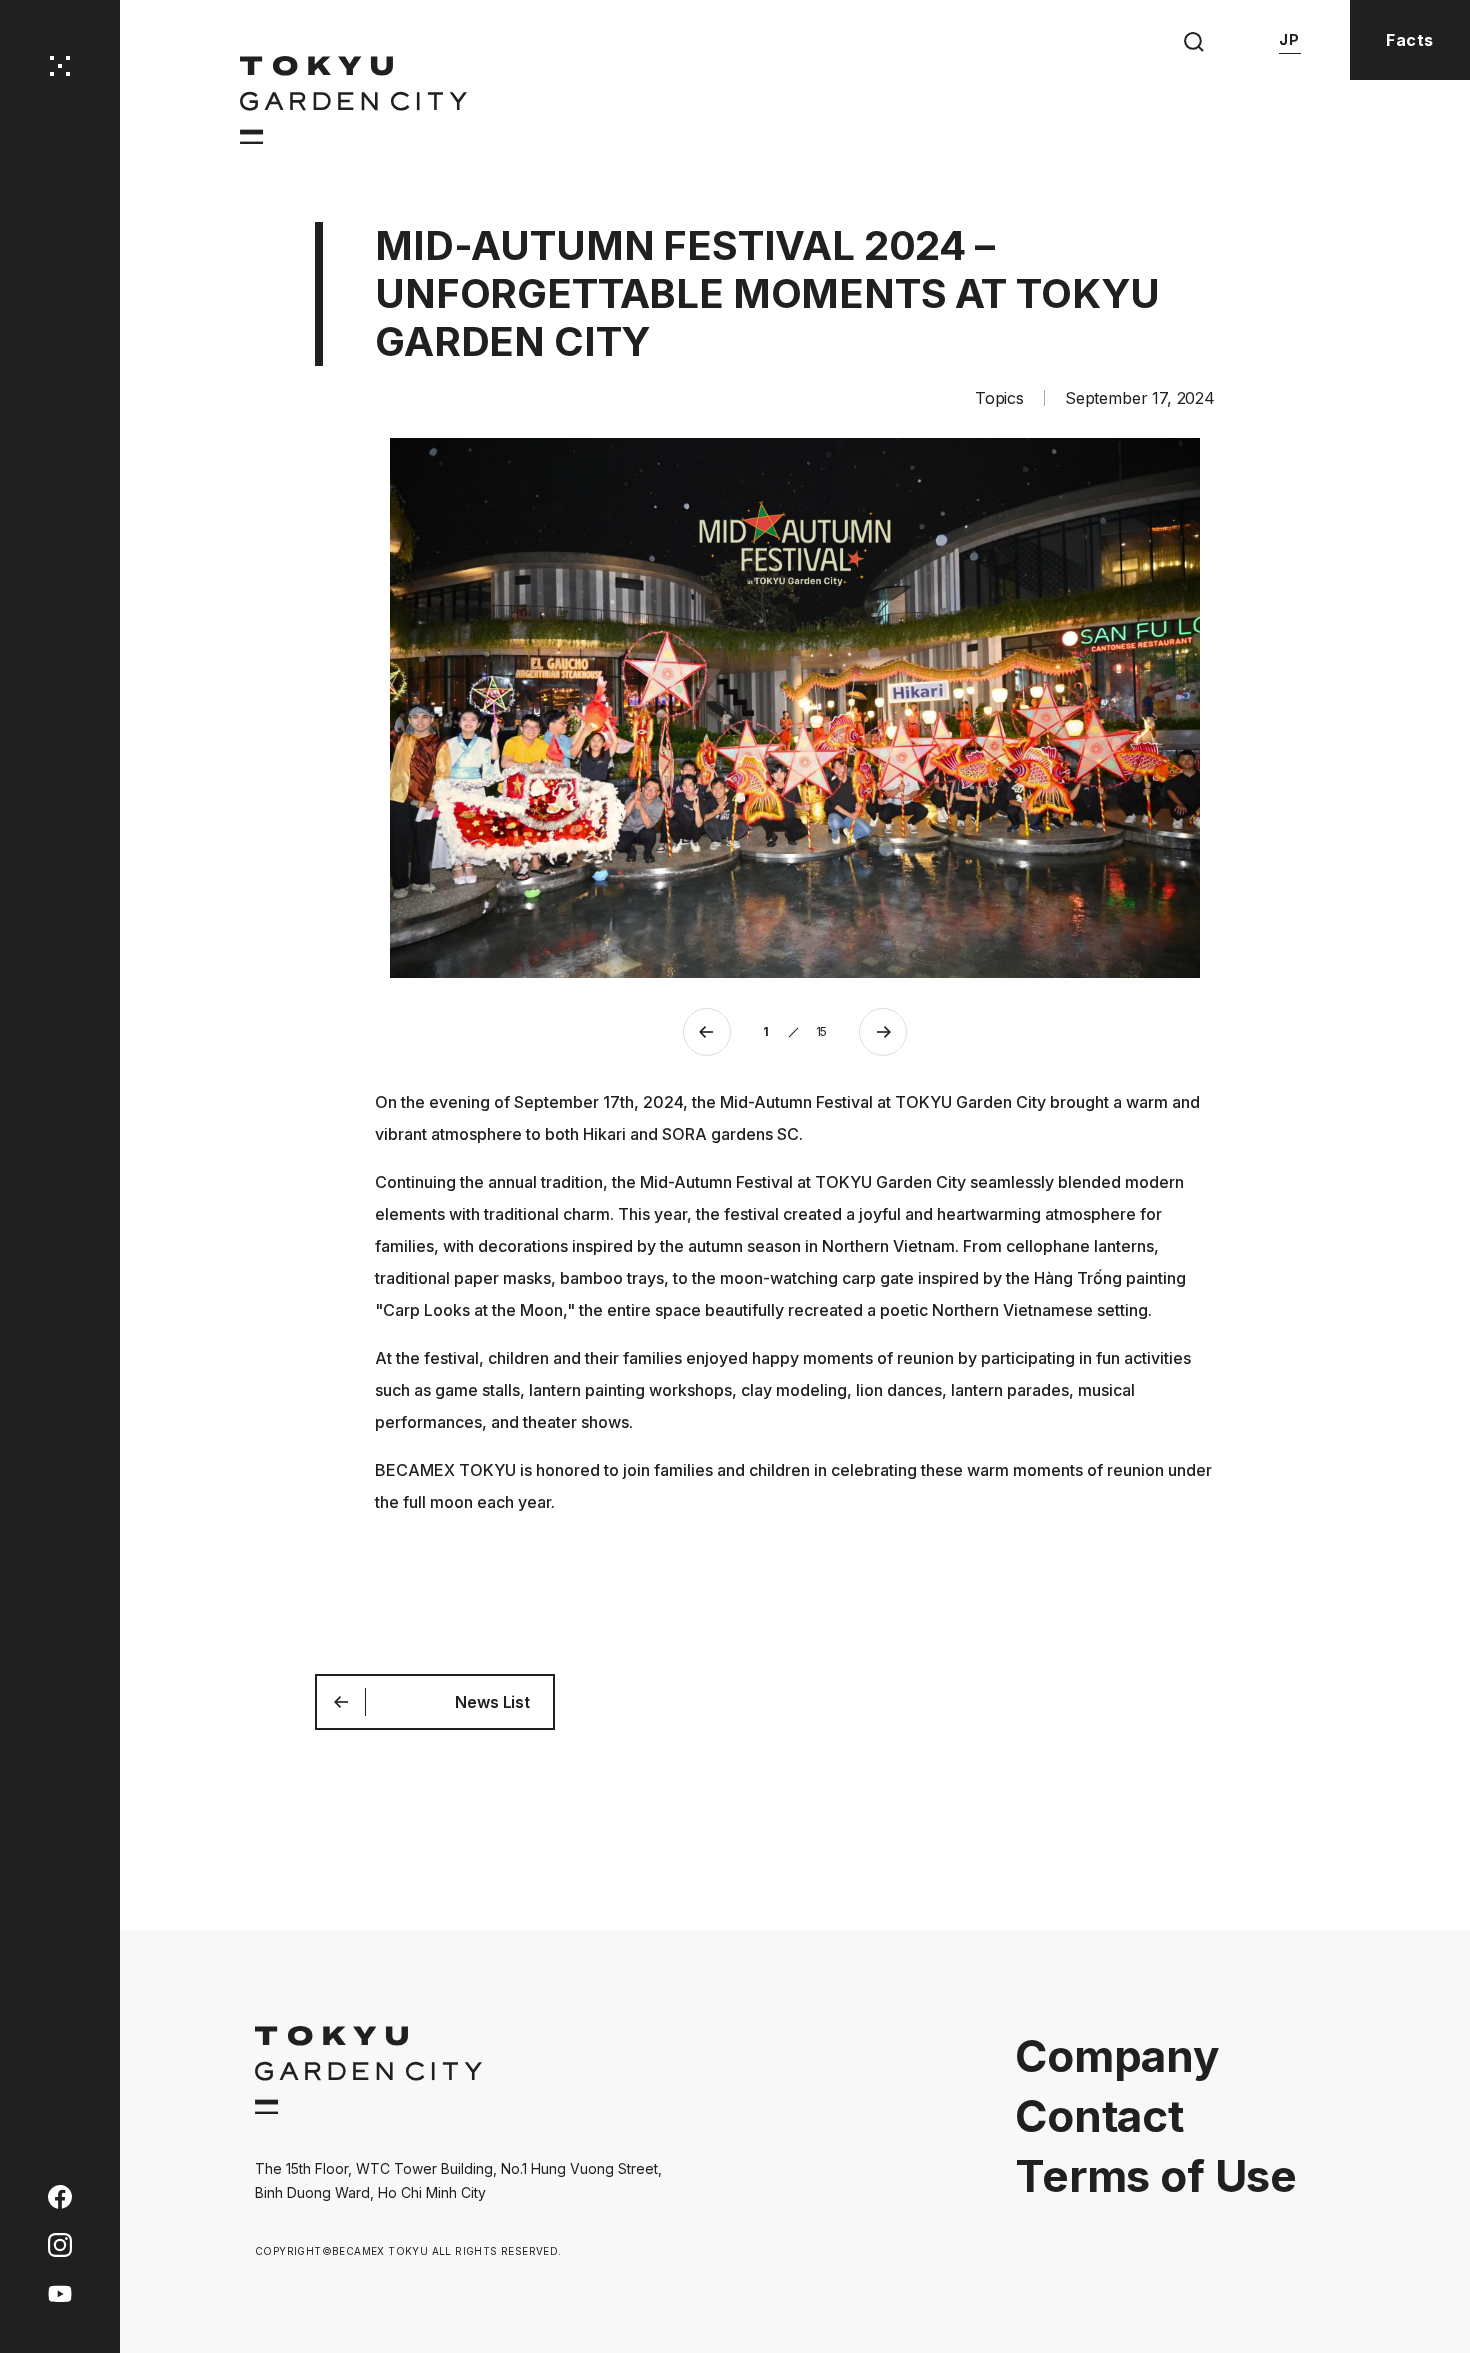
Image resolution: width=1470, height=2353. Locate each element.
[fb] (60, 2195)
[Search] (1194, 42)
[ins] (60, 2243)
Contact (1099, 2116)
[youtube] (60, 2291)
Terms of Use (1156, 2176)
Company (1117, 2056)
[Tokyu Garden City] (368, 2108)
